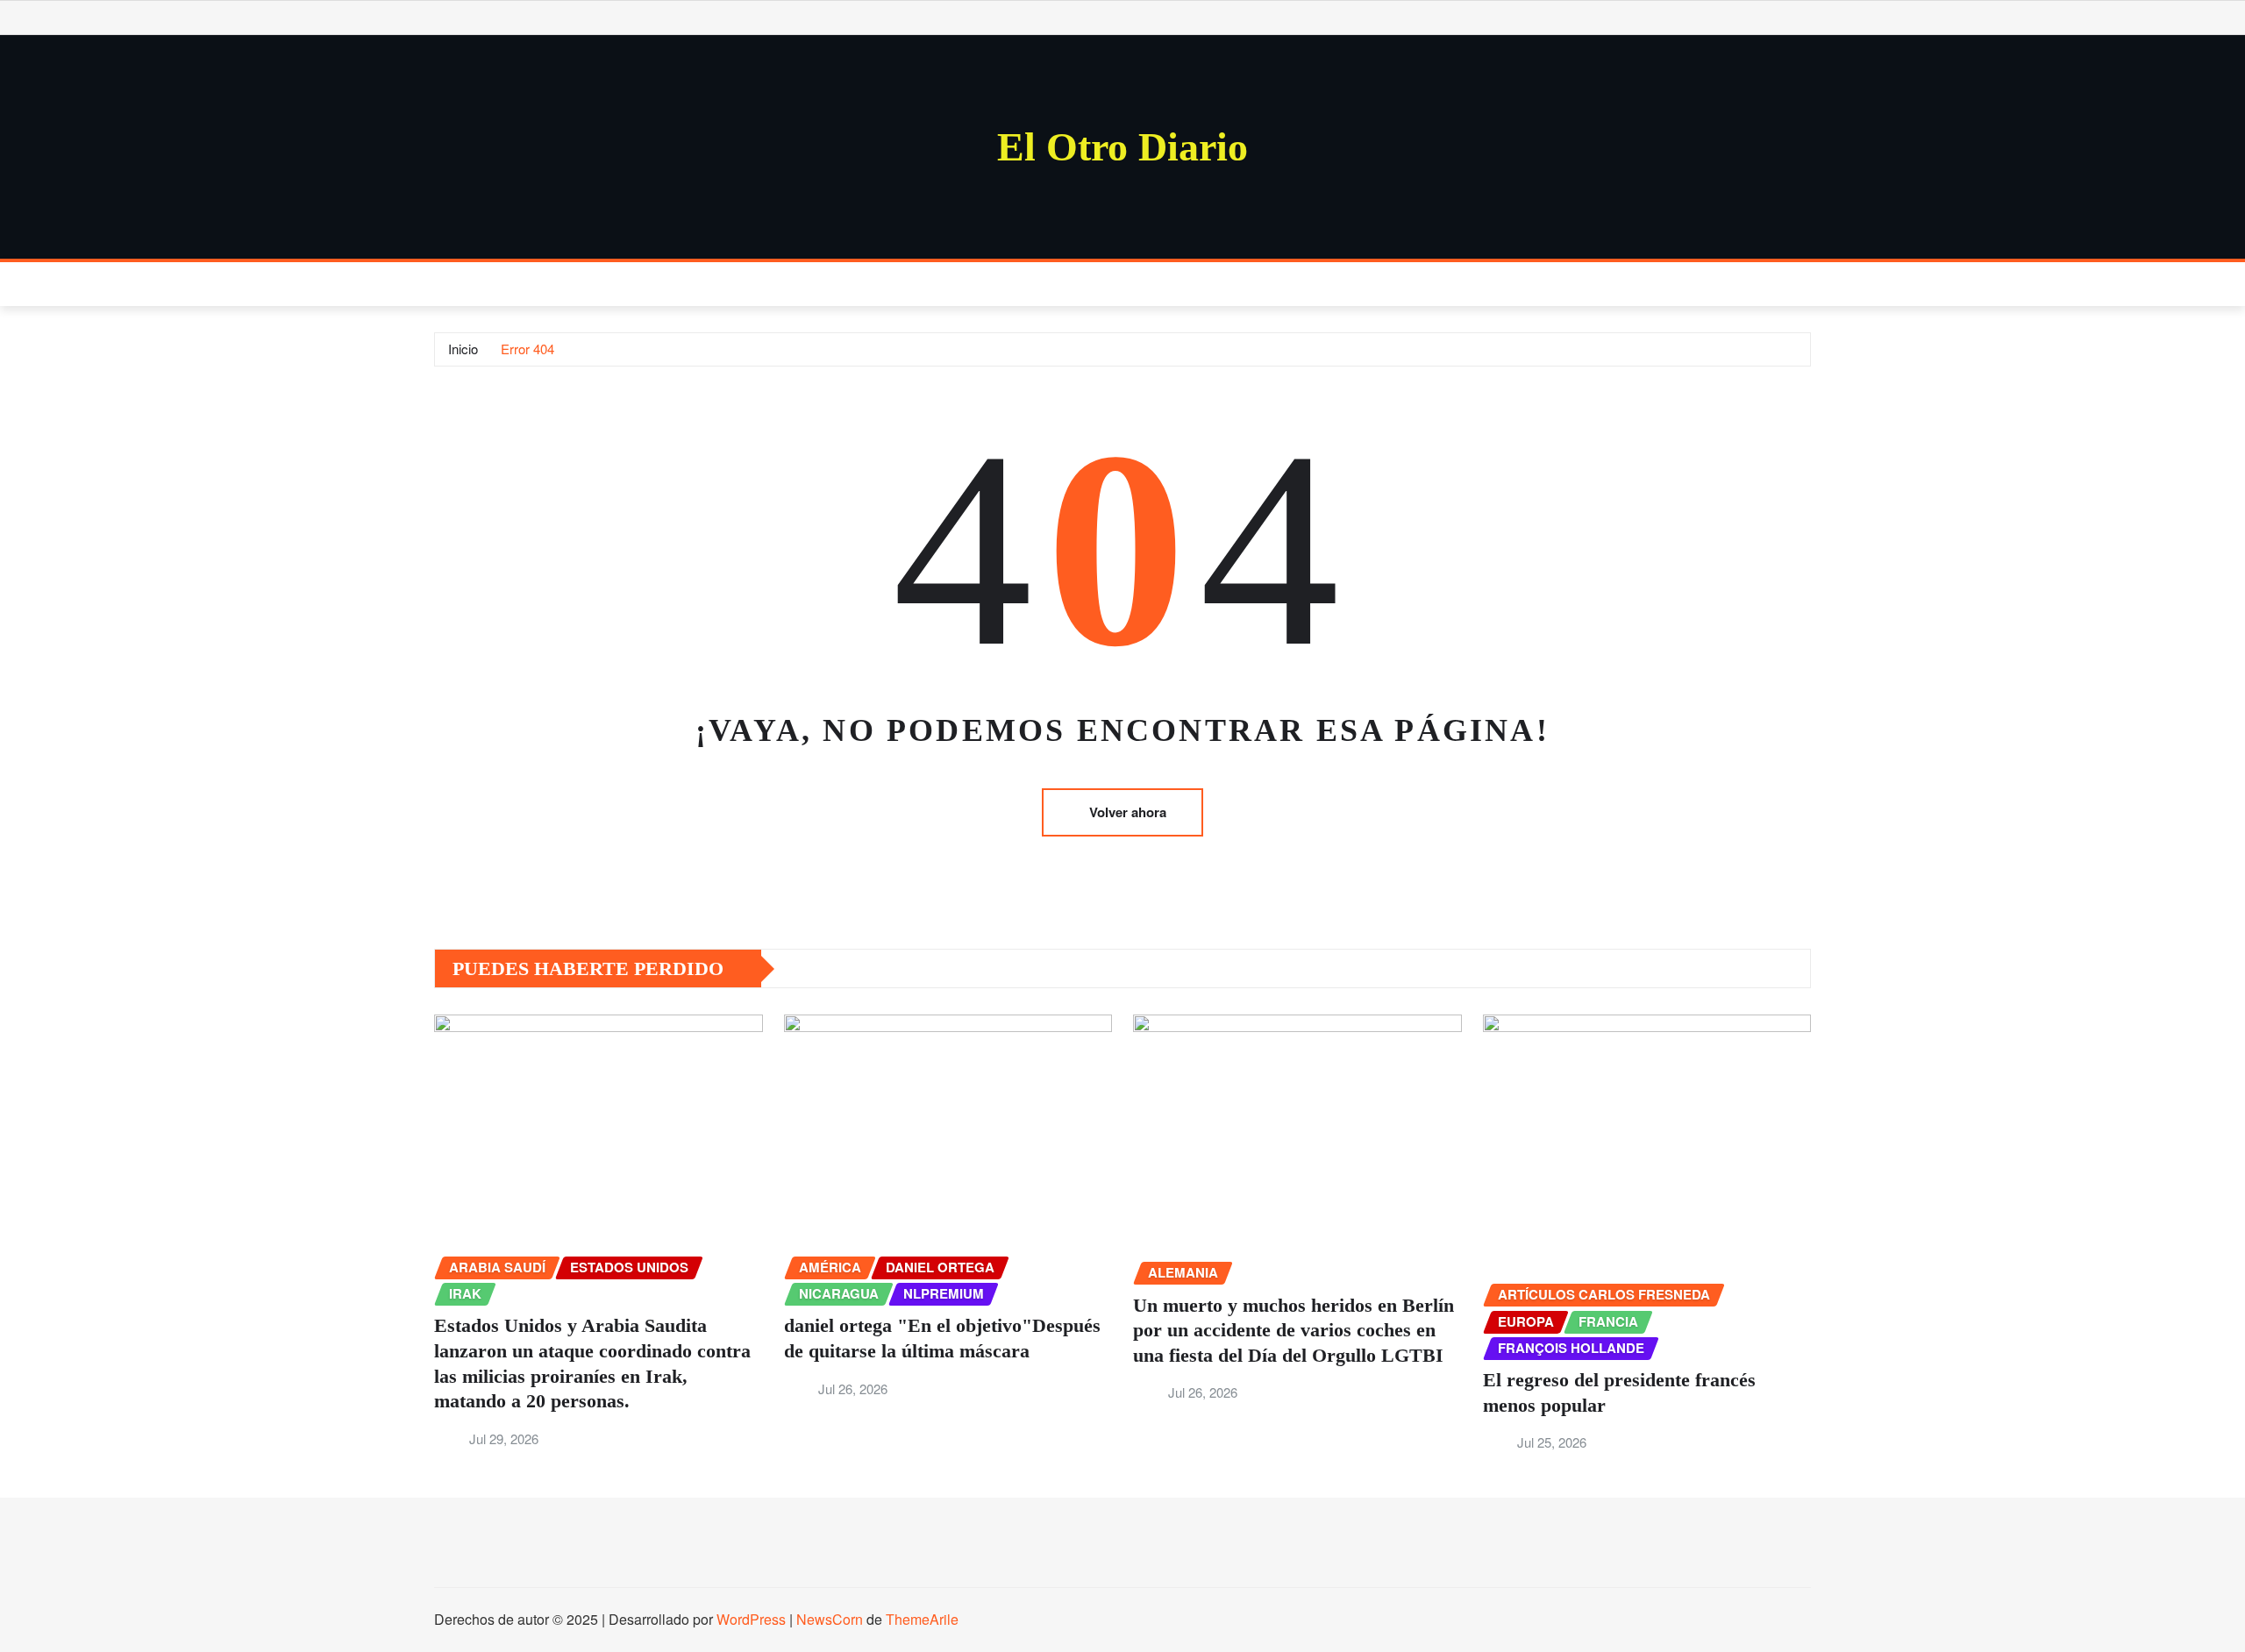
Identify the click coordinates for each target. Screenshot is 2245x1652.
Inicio (463, 349)
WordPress (751, 1619)
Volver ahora (1128, 812)
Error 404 (527, 349)
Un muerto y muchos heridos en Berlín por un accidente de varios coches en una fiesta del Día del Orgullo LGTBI (1294, 1330)
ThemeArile (922, 1619)
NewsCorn (830, 1619)
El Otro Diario (1122, 147)
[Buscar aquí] (1806, 284)
